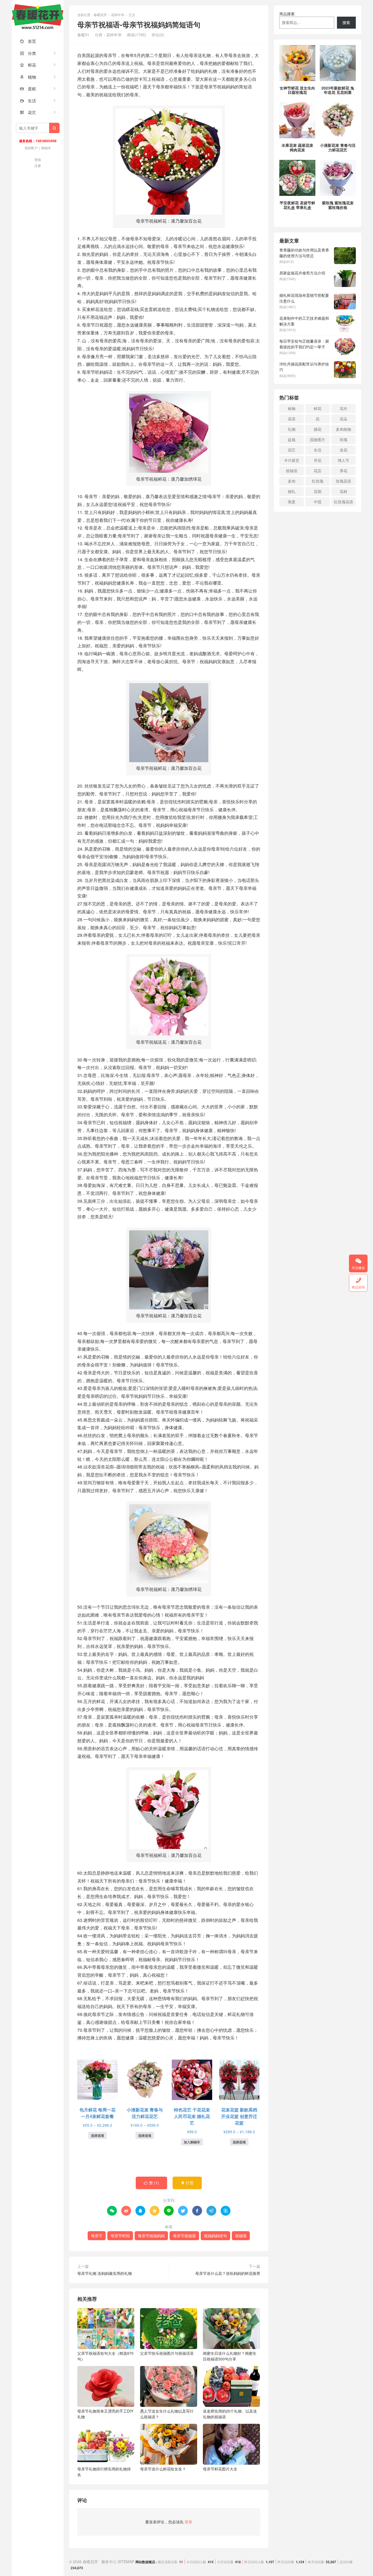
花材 (344, 491)
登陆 (38, 159)
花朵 (344, 419)
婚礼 (292, 491)
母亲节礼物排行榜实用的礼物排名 (104, 2472)
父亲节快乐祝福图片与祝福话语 (167, 2353)
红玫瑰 (318, 481)
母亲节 (97, 2236)
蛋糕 (28, 89)
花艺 (28, 112)
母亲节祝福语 (184, 2236)
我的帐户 (31, 148)
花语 (292, 419)
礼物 (292, 429)
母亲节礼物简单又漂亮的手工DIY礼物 (105, 2414)
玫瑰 (344, 439)
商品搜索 (287, 14)
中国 (318, 502)
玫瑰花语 (344, 481)
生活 (28, 101)
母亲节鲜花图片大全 (220, 2469)
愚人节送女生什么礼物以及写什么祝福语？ (167, 2414)
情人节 (344, 460)
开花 (318, 460)
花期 (318, 491)
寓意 (292, 502)
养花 (344, 471)
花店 (318, 471)
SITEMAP (126, 2562)
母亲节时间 (120, 2236)
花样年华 (118, 15)
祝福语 (241, 2236)
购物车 (46, 148)
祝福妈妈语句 (215, 2236)
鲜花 (28, 65)
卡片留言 (292, 460)
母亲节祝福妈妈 (151, 2236)
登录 (188, 2522)
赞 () (151, 2183)
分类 (28, 53)
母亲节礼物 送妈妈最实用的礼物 (105, 2273)
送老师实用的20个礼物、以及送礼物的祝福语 (230, 2414)
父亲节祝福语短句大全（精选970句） (105, 2356)
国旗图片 (318, 439)
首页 (28, 41)
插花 (318, 429)
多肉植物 (344, 429)
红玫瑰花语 (344, 502)
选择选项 (97, 2135)
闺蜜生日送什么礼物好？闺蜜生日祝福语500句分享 (230, 2356)
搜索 (346, 22)
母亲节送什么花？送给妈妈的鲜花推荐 (228, 2273)
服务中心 (109, 2562)
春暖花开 (38, 16)
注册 (38, 165)
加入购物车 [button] (192, 2142)
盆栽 (292, 439)
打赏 (187, 2183)
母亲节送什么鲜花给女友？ (163, 2469)
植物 (28, 77)
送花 (344, 450)
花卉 (344, 408)
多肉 (292, 481)
